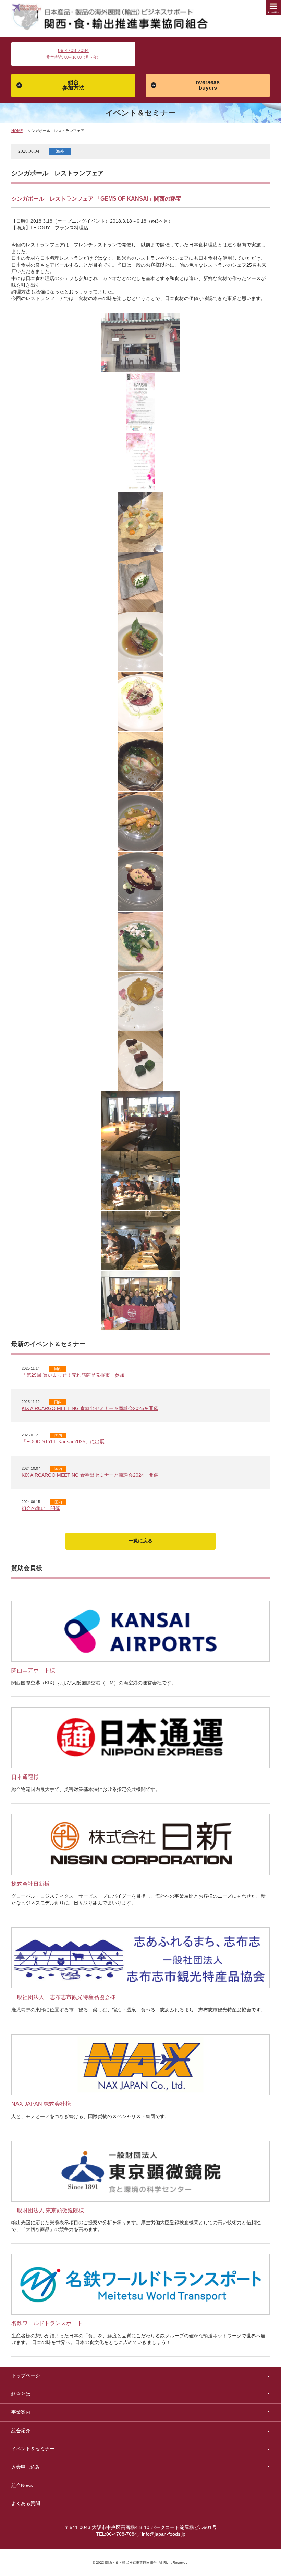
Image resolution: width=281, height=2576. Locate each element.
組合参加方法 (73, 85)
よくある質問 (26, 2503)
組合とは (21, 2394)
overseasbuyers (208, 85)
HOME (17, 131)
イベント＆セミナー (33, 2449)
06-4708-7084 (73, 50)
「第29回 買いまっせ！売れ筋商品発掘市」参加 (73, 1375)
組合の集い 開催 (41, 1508)
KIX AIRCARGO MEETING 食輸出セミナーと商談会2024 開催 (90, 1475)
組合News (22, 2485)
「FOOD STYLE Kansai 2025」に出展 (63, 1441)
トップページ (26, 2375)
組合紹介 (21, 2431)
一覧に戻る (140, 1541)
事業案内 (21, 2412)
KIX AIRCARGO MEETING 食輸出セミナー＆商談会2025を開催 (90, 1408)
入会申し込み (26, 2467)
